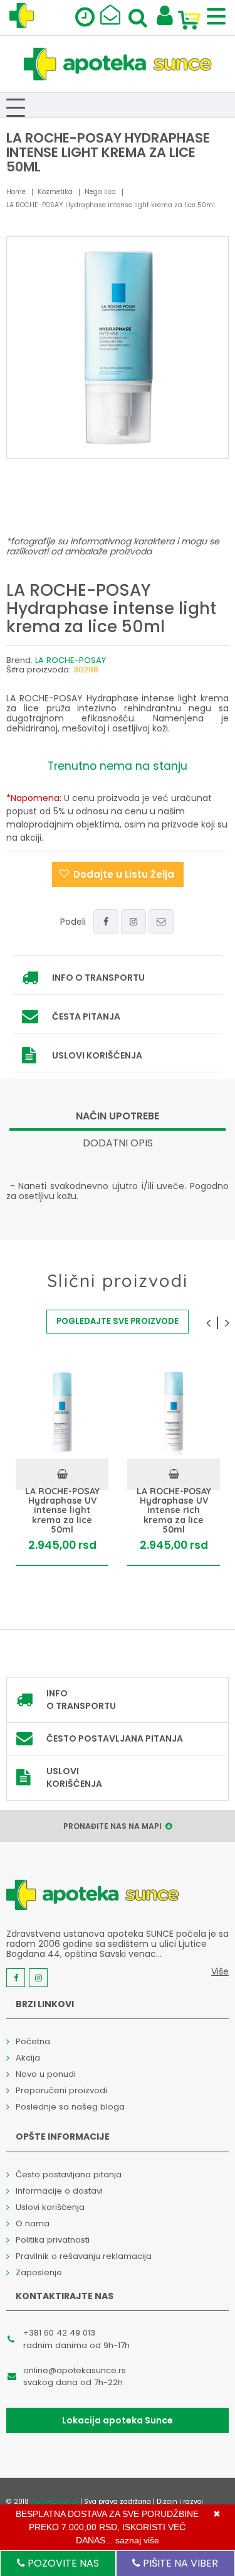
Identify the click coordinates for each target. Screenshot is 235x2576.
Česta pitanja (86, 1016)
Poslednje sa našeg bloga (70, 2107)
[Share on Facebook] (106, 922)
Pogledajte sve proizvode (118, 1321)
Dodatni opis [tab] (118, 1143)
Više (220, 1971)
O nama (33, 2223)
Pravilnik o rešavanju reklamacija (84, 2256)
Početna (33, 2041)
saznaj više (137, 2540)
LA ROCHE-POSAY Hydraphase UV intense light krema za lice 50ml (62, 1510)
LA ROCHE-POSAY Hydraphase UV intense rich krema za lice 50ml (174, 1510)
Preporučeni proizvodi (61, 2090)
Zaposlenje (39, 2272)
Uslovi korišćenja (97, 1055)
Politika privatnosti (53, 2240)
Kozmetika (55, 192)
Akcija (28, 2058)
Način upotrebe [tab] (118, 1116)
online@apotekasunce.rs (75, 2370)
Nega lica (100, 192)
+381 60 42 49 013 (59, 2333)
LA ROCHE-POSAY (70, 660)
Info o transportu (98, 978)
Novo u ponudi (46, 2074)
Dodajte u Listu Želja (124, 874)
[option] (62, 1466)
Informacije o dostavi (59, 2191)
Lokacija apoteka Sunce (118, 2420)
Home (16, 192)
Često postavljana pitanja (115, 1738)
